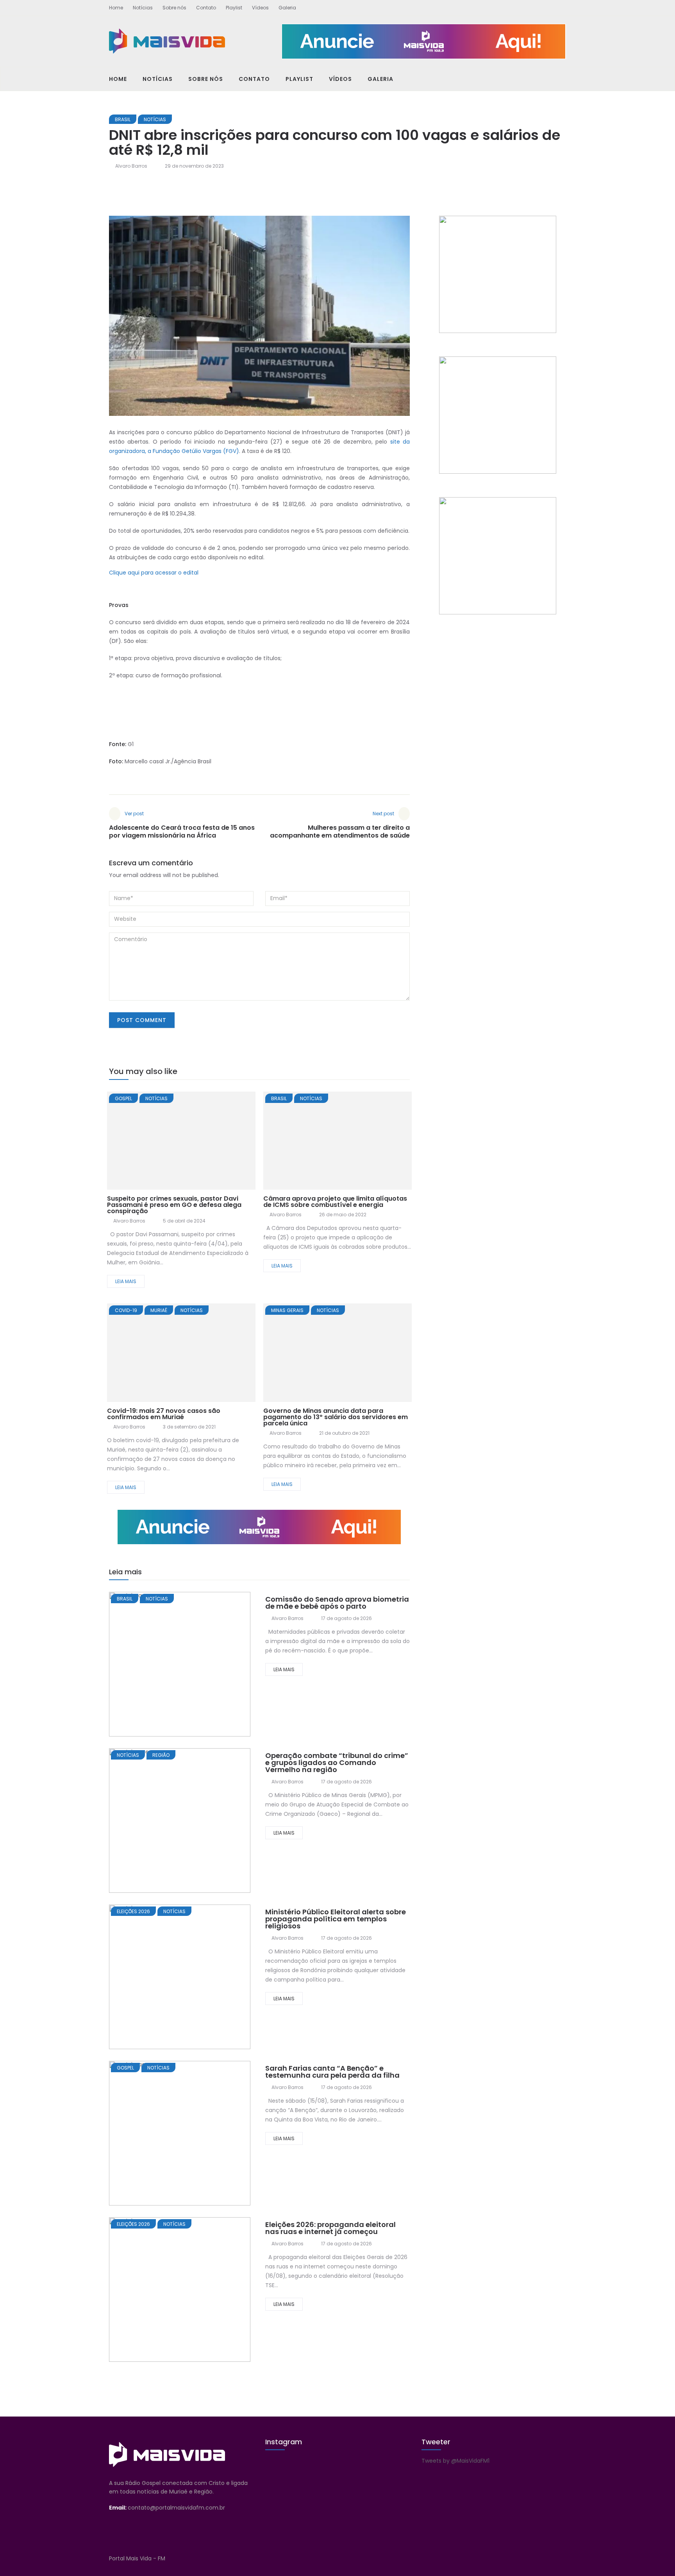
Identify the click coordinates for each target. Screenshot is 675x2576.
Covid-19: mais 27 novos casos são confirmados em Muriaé (164, 1414)
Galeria (287, 8)
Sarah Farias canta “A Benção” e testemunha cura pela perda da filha (332, 2072)
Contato (206, 8)
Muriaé (159, 1310)
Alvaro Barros (131, 166)
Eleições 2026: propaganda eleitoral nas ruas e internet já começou (330, 2228)
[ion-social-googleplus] (533, 6)
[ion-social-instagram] (560, 6)
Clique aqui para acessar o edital (154, 573)
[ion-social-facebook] (519, 6)
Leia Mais (126, 1281)
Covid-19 (126, 1310)
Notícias (143, 8)
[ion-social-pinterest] (560, 2558)
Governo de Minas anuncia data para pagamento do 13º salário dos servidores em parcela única (336, 1417)
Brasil (123, 119)
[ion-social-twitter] (546, 6)
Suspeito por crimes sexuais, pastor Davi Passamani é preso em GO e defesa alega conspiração (174, 1205)
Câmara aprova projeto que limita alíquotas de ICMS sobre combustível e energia (335, 1202)
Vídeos (260, 8)
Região (161, 1755)
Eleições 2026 (133, 1911)
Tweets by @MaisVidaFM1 (455, 2461)
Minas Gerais (287, 1310)
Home (116, 8)
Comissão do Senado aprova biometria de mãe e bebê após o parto (337, 1603)
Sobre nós (174, 8)
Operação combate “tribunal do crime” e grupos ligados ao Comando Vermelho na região (337, 1762)
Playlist (234, 8)
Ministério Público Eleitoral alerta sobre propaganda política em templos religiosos (336, 1919)
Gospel (123, 1098)
